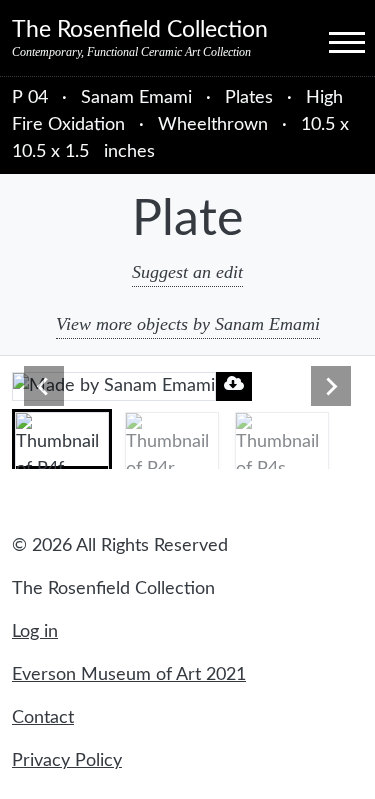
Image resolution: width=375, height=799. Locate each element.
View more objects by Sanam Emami (188, 324)
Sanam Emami (139, 98)
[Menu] (329, 41)
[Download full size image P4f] (234, 383)
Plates (249, 98)
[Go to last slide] (44, 386)
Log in (35, 632)
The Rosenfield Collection (140, 30)
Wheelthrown (213, 125)
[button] (62, 439)
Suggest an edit (187, 272)
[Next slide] (331, 386)
